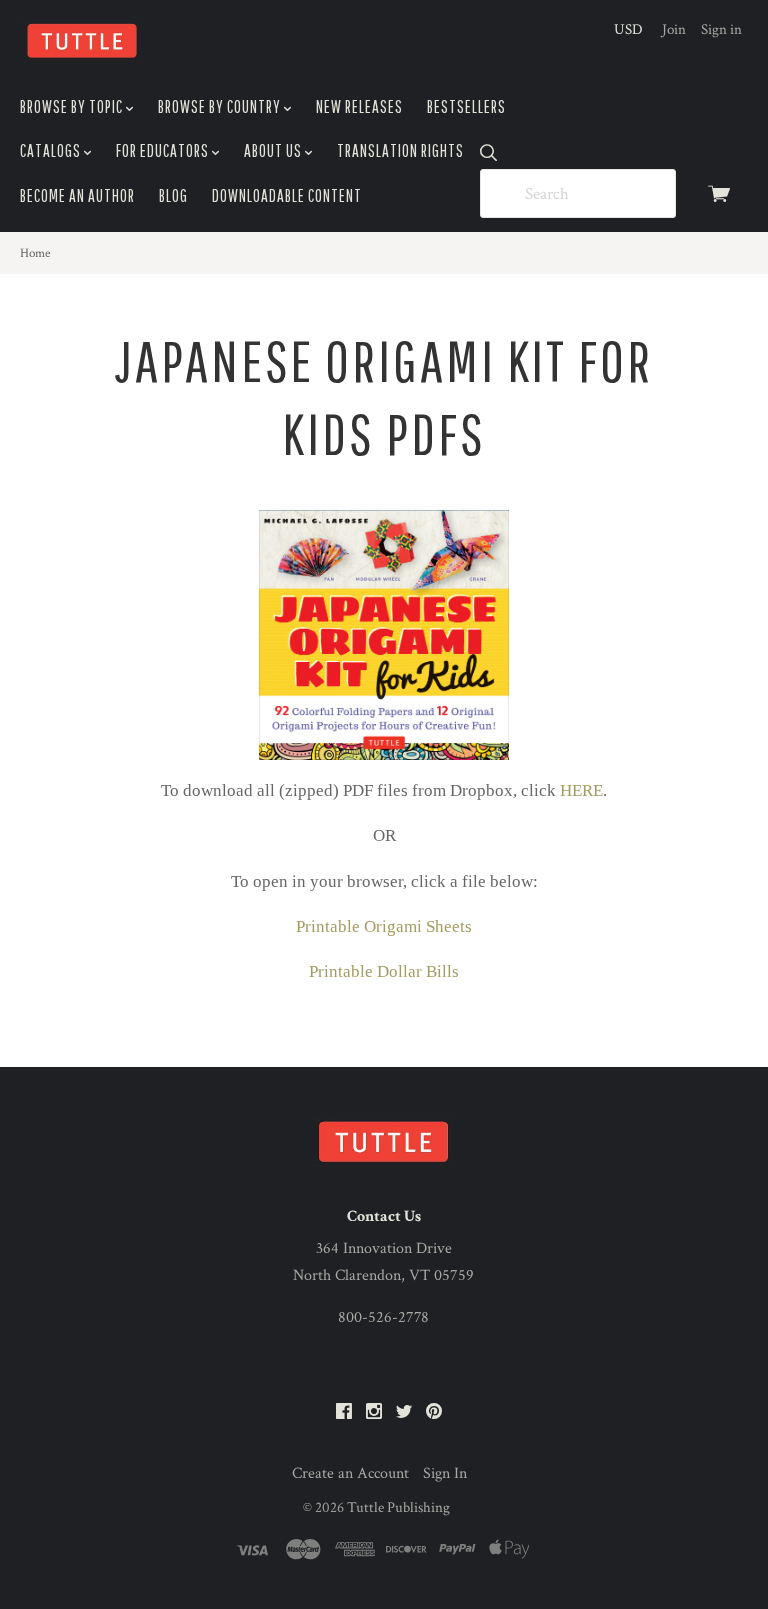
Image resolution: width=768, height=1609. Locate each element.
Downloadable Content (287, 195)
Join (674, 29)
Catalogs (52, 150)
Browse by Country (221, 106)
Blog (173, 195)
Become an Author (77, 195)
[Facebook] (344, 1412)
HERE (581, 790)
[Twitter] (404, 1412)
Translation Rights (400, 150)
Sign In (445, 1473)
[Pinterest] (434, 1412)
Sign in (721, 29)
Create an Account (350, 1473)
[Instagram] (374, 1412)
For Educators (164, 150)
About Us (274, 150)
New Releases (359, 106)
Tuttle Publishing (398, 1507)
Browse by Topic (73, 106)
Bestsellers (466, 106)
